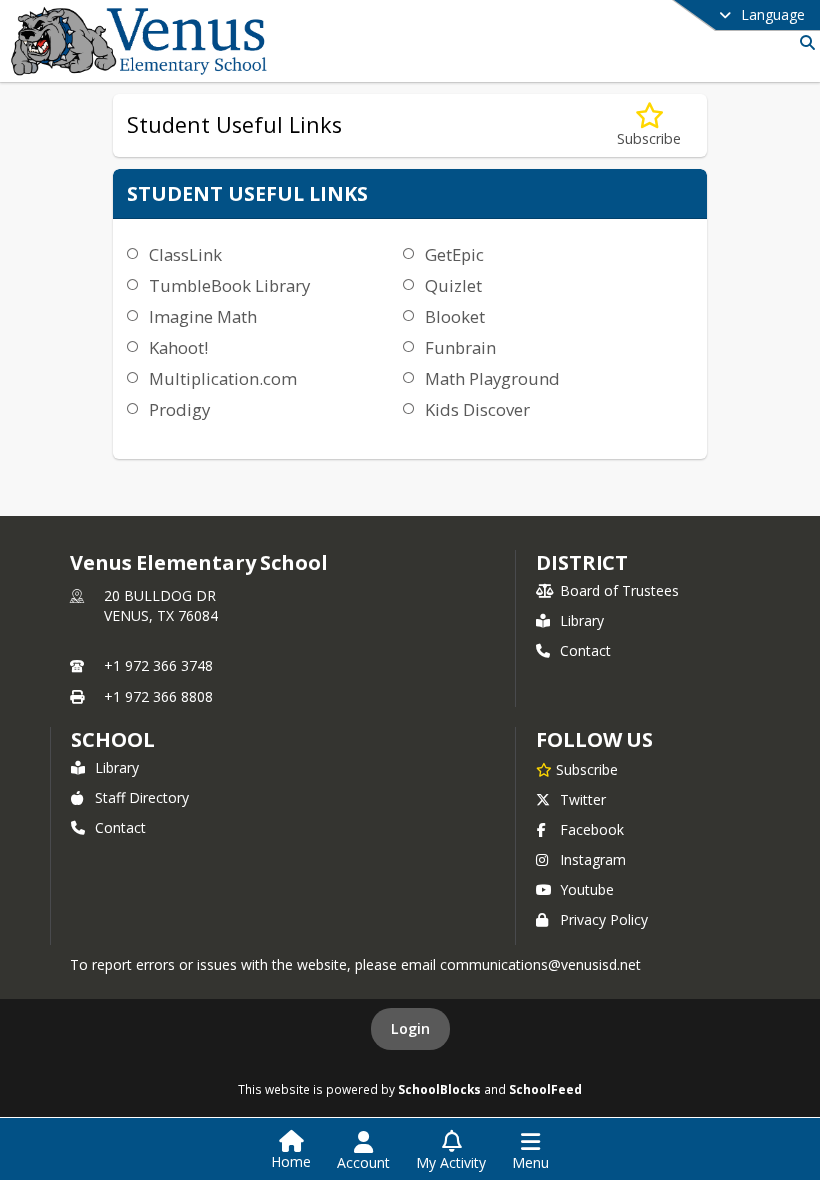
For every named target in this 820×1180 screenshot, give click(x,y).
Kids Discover (477, 409)
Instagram (593, 859)
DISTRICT (582, 562)
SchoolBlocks (439, 1089)
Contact (585, 650)
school (112, 739)
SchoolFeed (545, 1089)
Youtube (587, 889)
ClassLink (185, 254)
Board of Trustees (619, 590)
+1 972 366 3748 (158, 665)
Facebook (592, 829)
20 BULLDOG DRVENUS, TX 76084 (161, 605)
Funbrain (460, 347)
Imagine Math (203, 316)
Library (582, 620)
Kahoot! (178, 347)
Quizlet (453, 285)
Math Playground (492, 378)
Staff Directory (142, 797)
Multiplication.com (223, 378)
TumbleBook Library (229, 285)
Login (410, 1028)
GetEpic (454, 254)
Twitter (583, 799)
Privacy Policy (604, 919)
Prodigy (179, 409)
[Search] (803, 42)
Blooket (455, 316)
